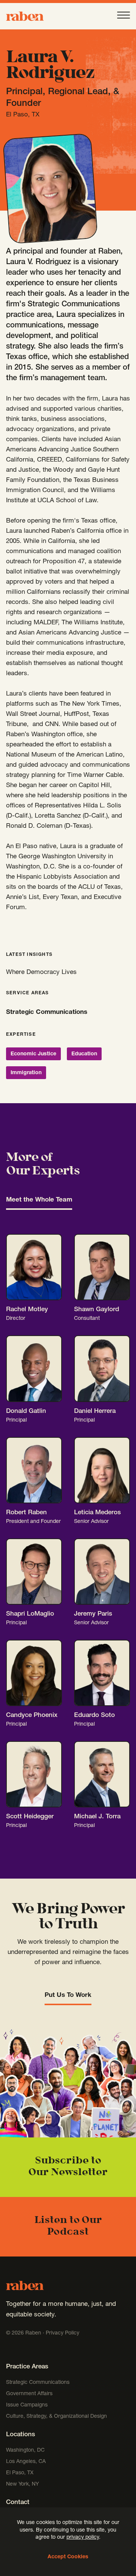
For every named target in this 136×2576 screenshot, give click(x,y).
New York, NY (22, 2484)
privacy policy (83, 2538)
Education (84, 1054)
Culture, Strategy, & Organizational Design (56, 2417)
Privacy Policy (63, 2333)
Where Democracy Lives (41, 973)
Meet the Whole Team (39, 1200)
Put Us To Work (68, 1996)
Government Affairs (29, 2394)
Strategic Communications (47, 1013)
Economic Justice (33, 1054)
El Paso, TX (20, 2473)
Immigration (26, 1073)
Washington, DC (25, 2451)
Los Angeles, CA (26, 2462)
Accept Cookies (68, 2557)
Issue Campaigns (28, 2405)
